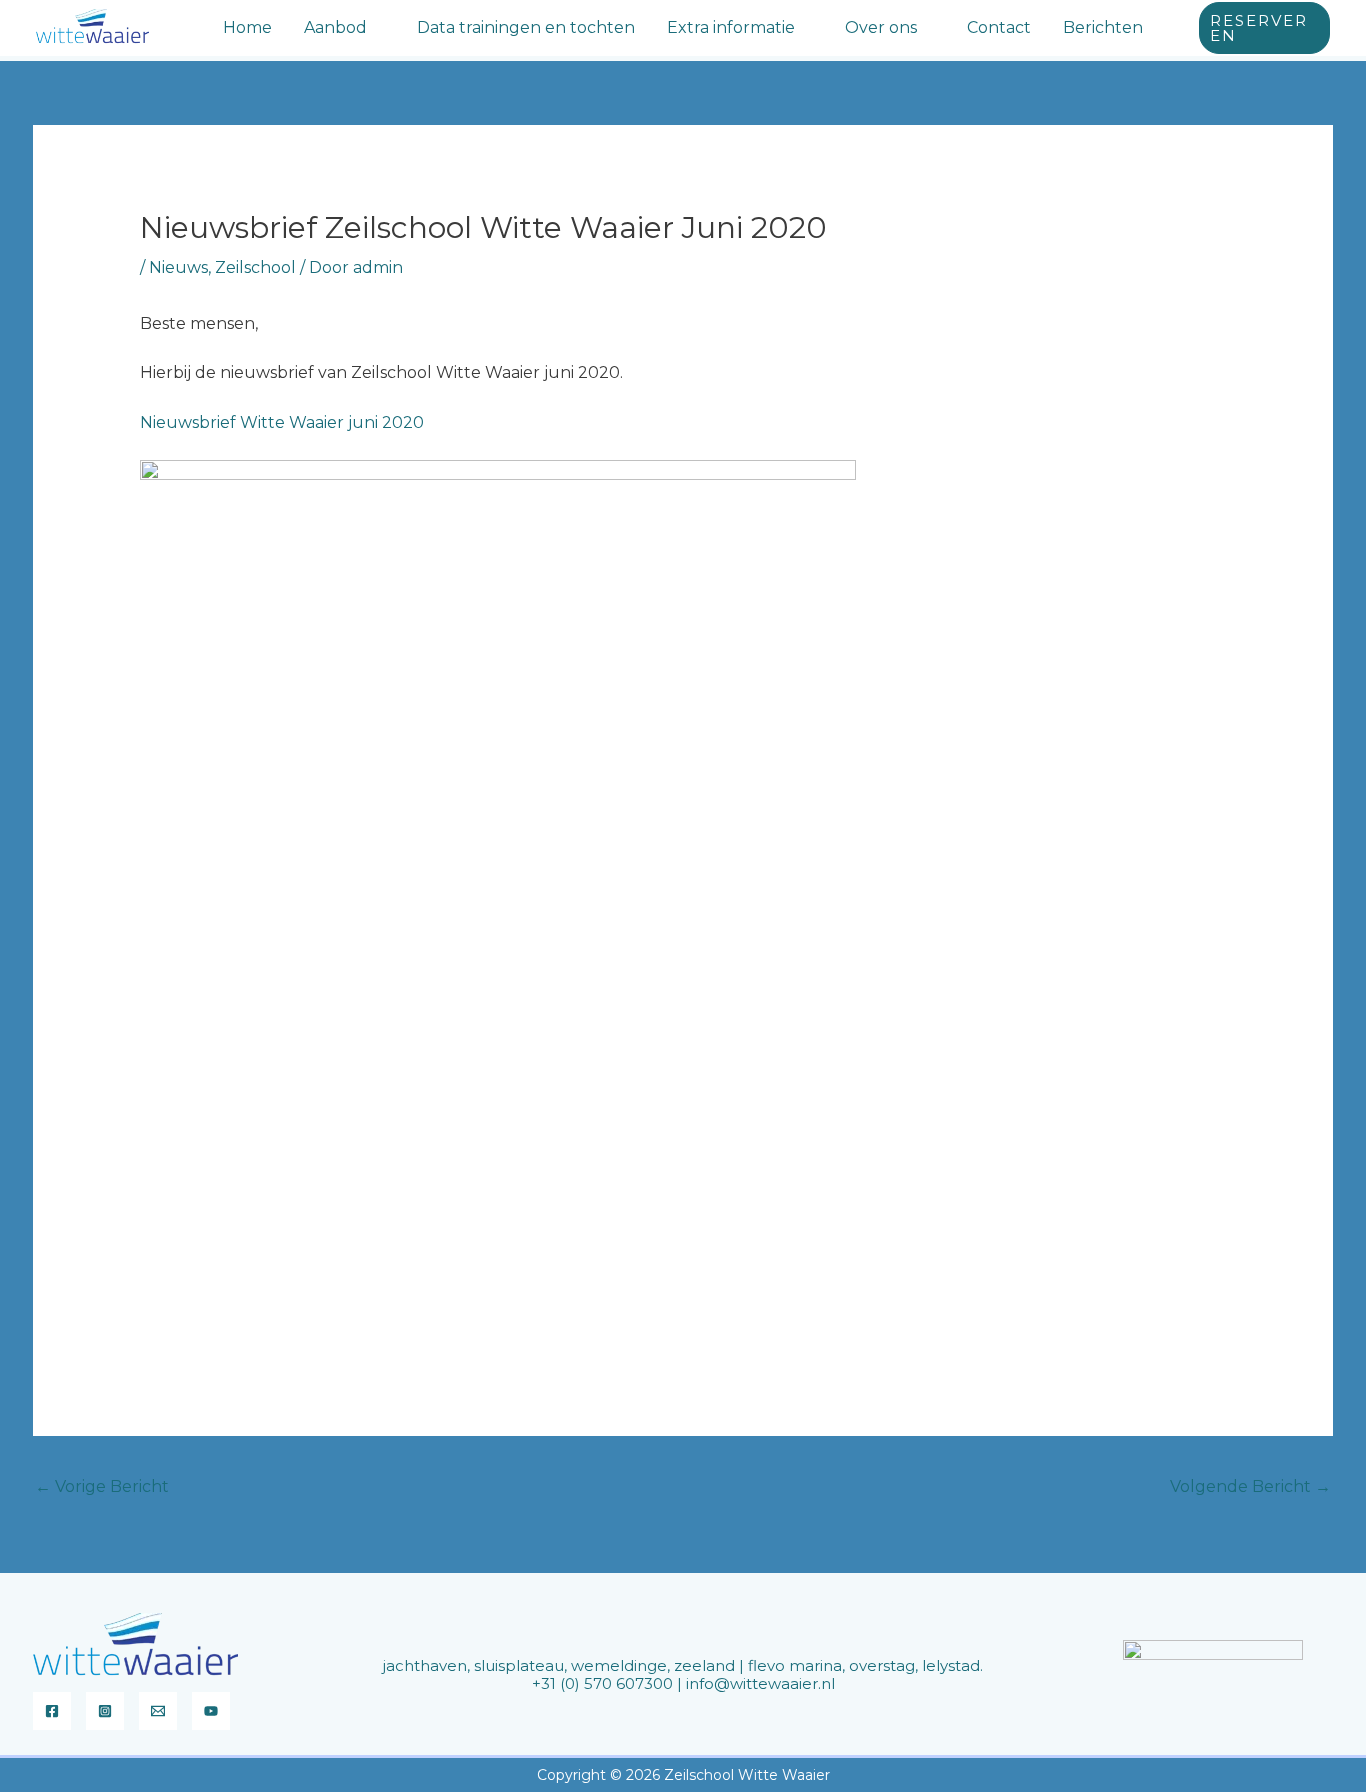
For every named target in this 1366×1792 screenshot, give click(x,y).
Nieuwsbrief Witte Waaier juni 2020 (282, 422)
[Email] (158, 1711)
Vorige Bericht (102, 1486)
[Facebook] (52, 1711)
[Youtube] (211, 1711)
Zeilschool (255, 267)
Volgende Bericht (1250, 1486)
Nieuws (178, 267)
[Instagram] (105, 1711)
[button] (376, 27)
